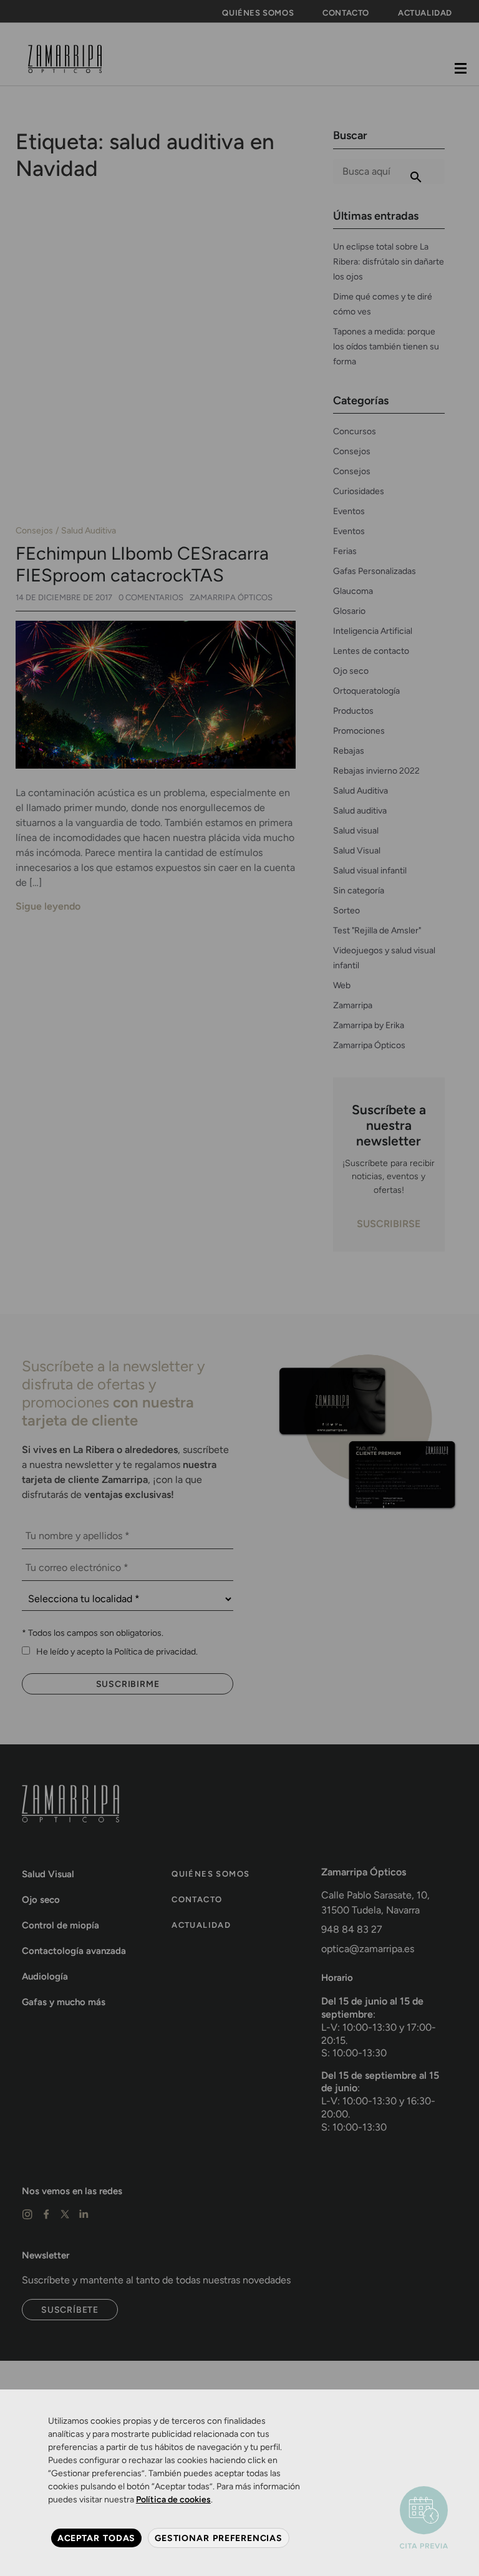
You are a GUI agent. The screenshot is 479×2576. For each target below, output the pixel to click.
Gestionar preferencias (219, 2538)
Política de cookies (173, 2500)
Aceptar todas (96, 2538)
